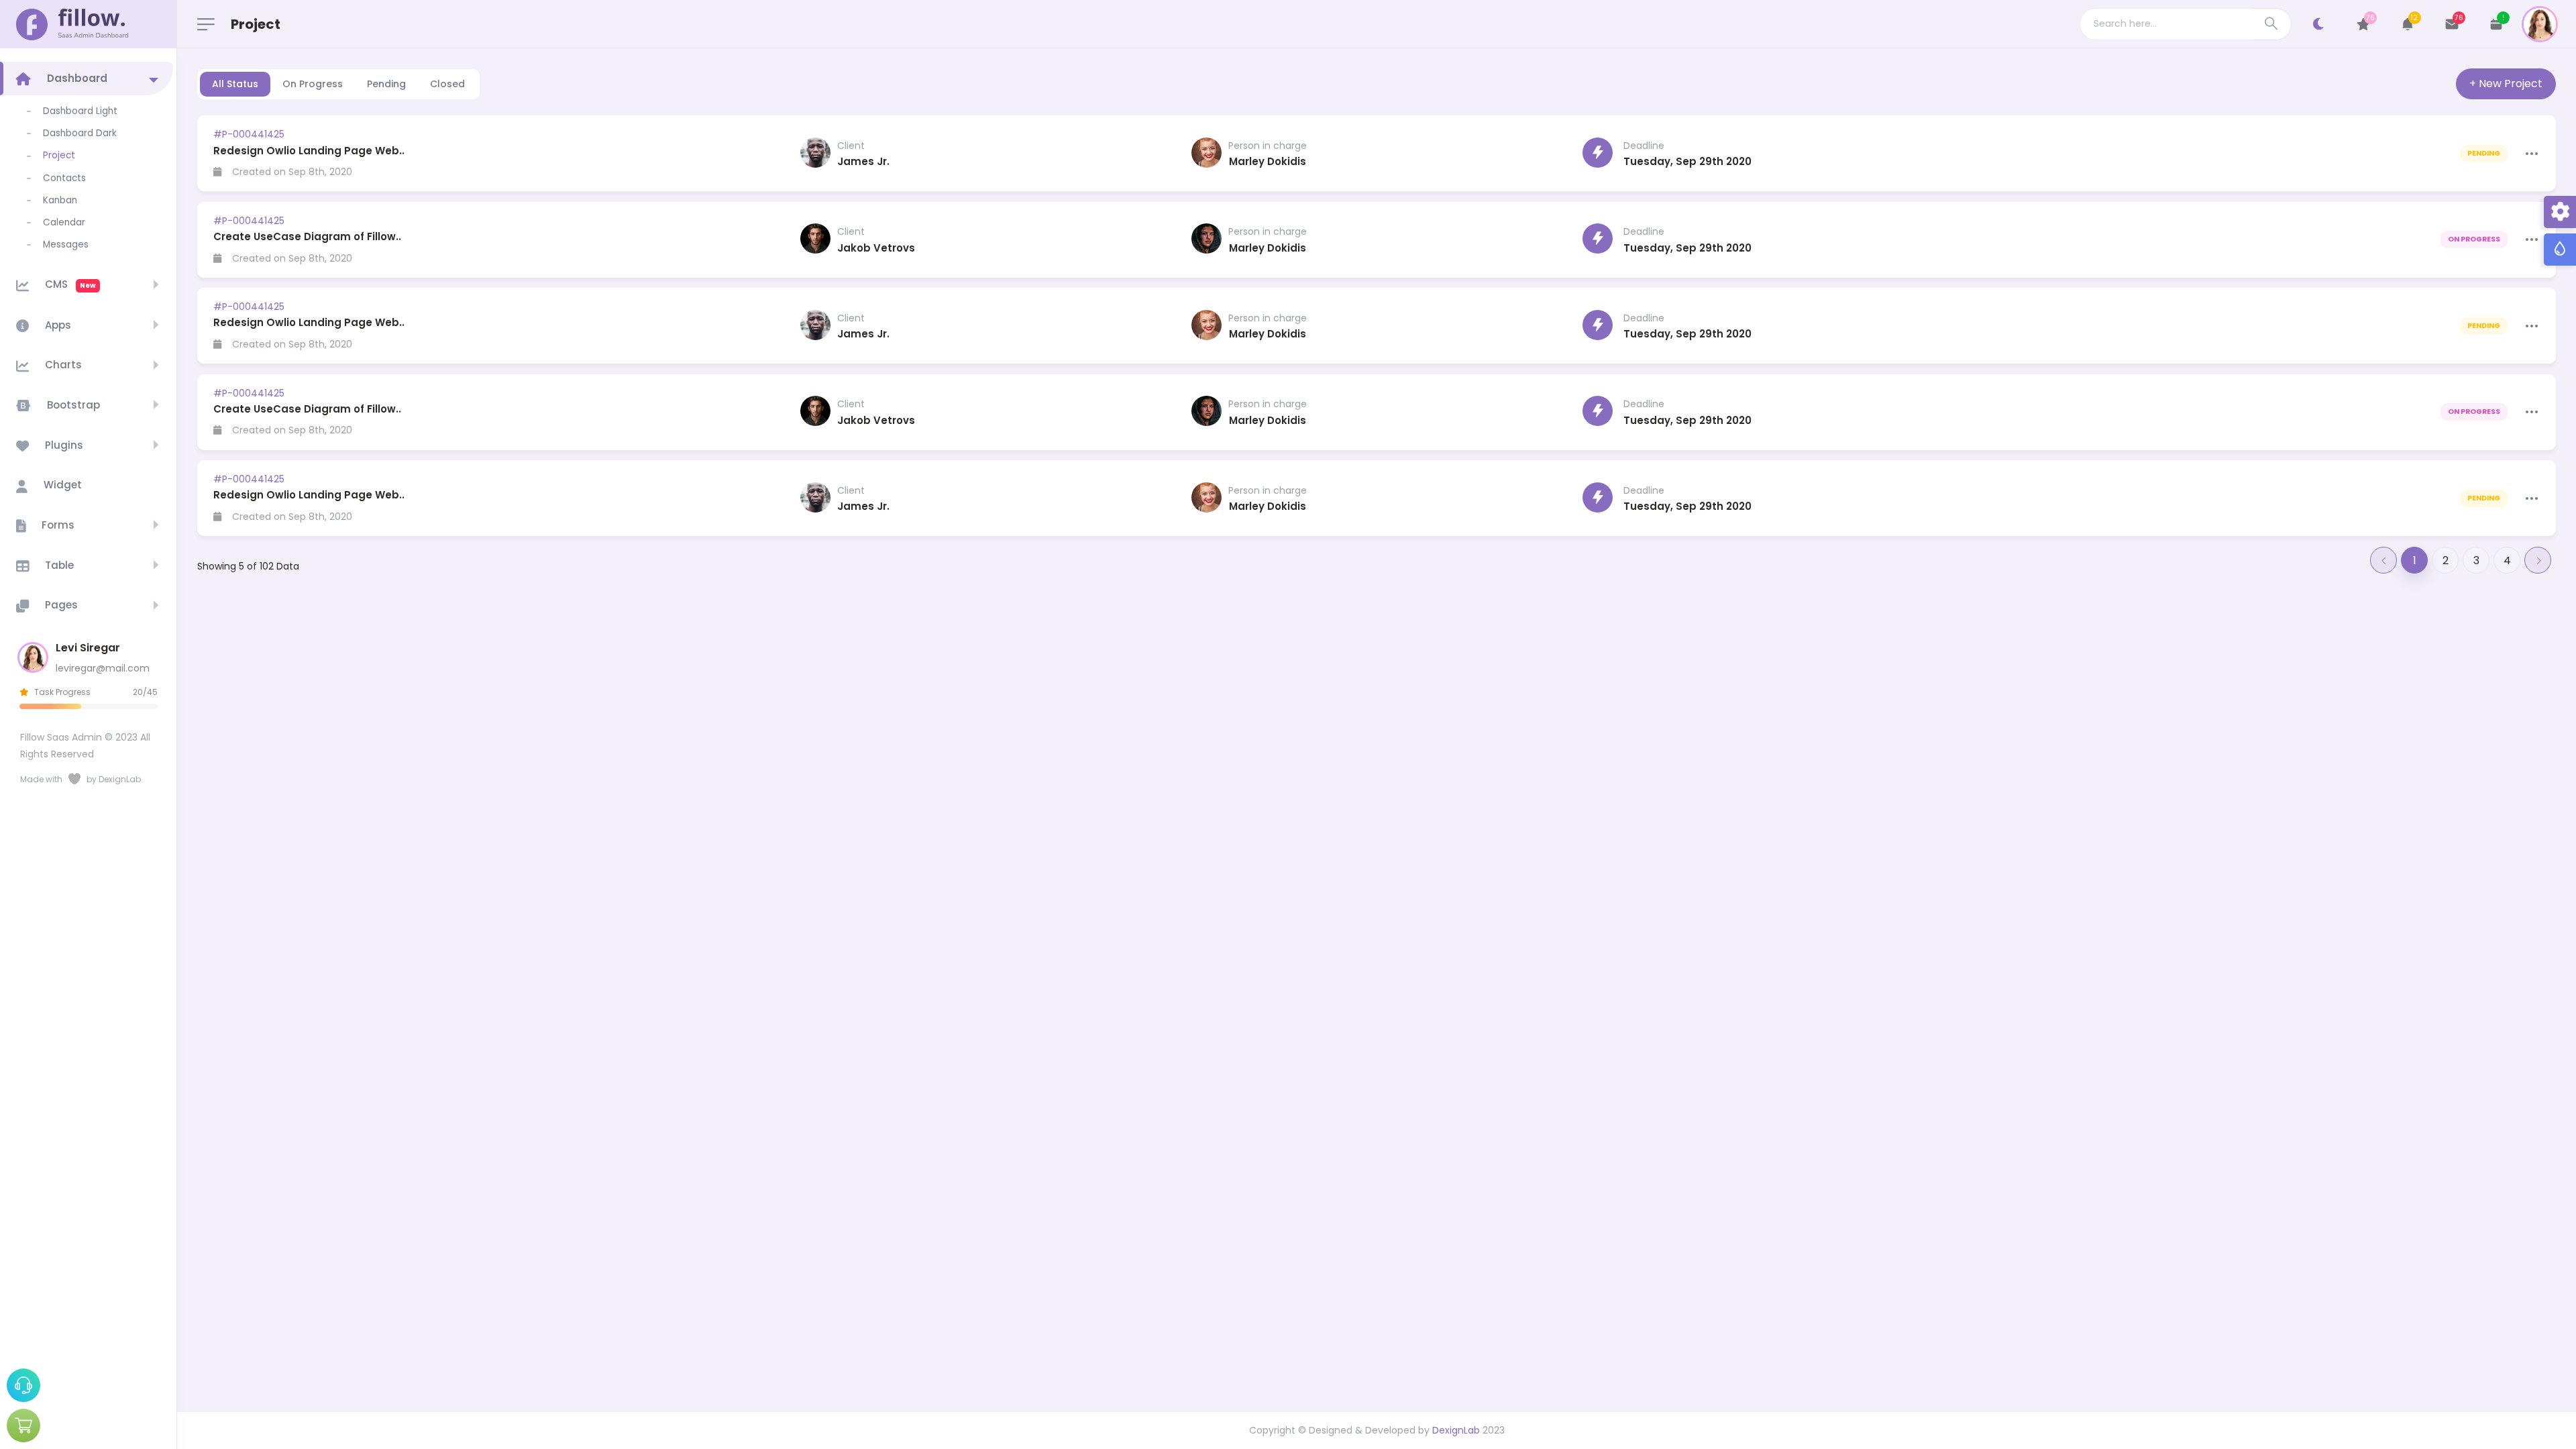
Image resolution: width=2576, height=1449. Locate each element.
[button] (2408, 24)
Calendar (64, 222)
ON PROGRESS (2474, 239)
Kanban (60, 200)
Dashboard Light (80, 111)
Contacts (64, 178)
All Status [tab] (235, 84)
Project (59, 155)
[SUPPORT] (23, 1385)
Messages (66, 245)
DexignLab (1456, 1430)
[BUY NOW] (23, 1426)
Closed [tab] (447, 84)
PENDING (2484, 153)
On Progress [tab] (313, 84)
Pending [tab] (386, 84)
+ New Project (2506, 84)
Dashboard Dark (80, 133)
